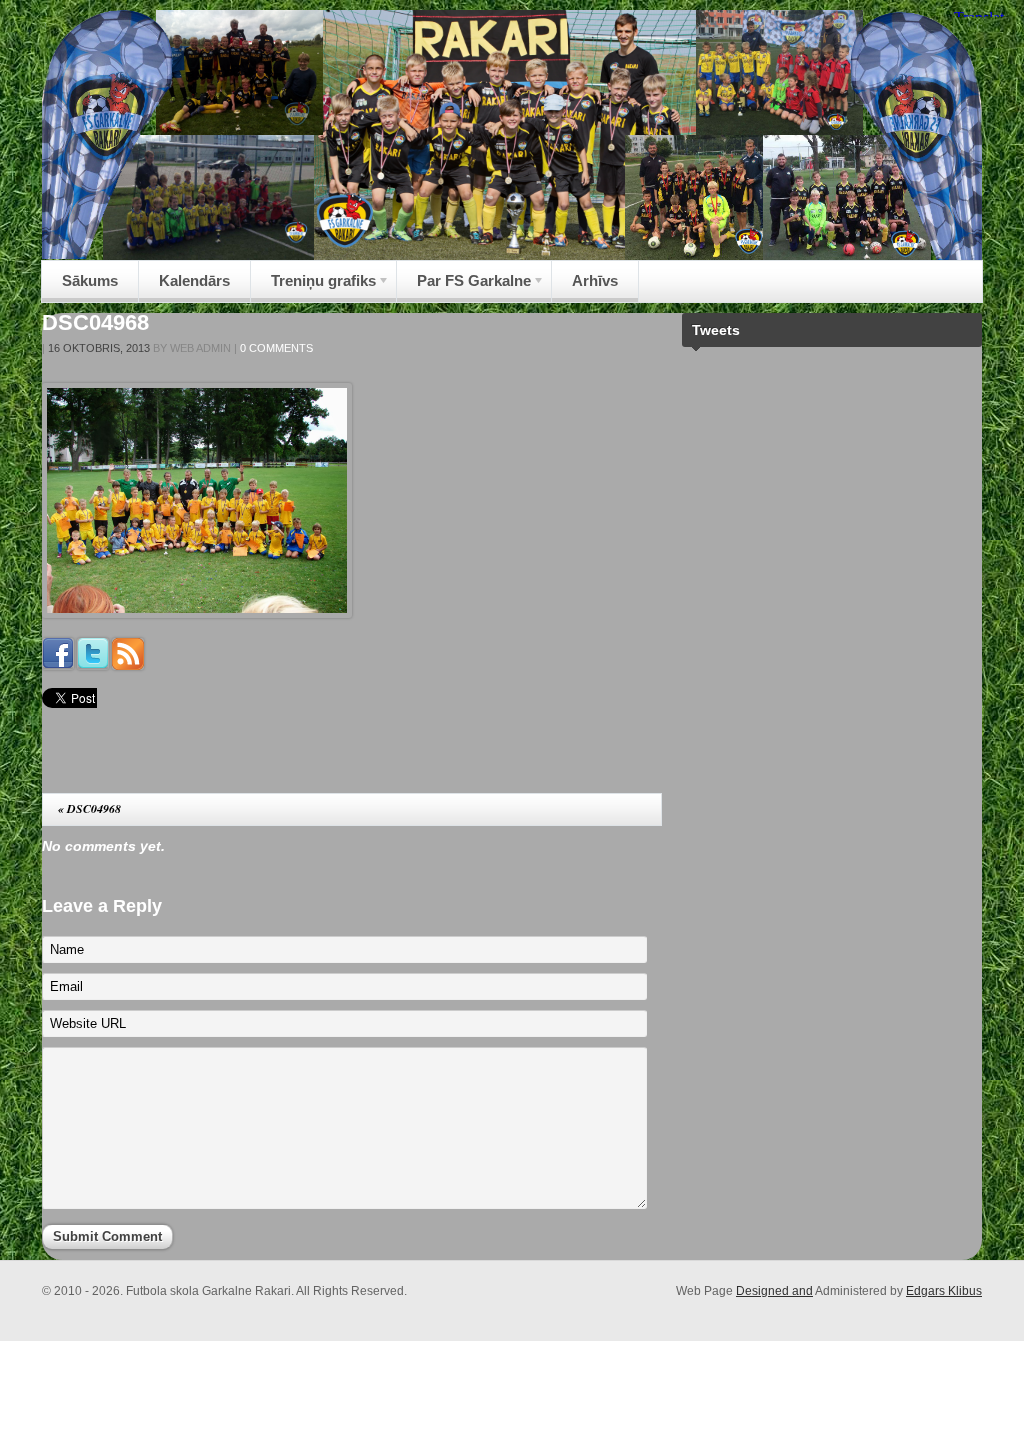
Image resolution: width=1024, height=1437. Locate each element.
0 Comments (276, 348)
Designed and (774, 1291)
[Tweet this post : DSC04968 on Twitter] (93, 665)
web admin (200, 348)
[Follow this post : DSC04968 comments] (128, 665)
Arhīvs (595, 280)
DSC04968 (95, 322)
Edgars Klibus (944, 1291)
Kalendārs (194, 280)
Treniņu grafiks (313, 286)
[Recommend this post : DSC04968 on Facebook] (58, 665)
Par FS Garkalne (464, 286)
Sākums (90, 280)
